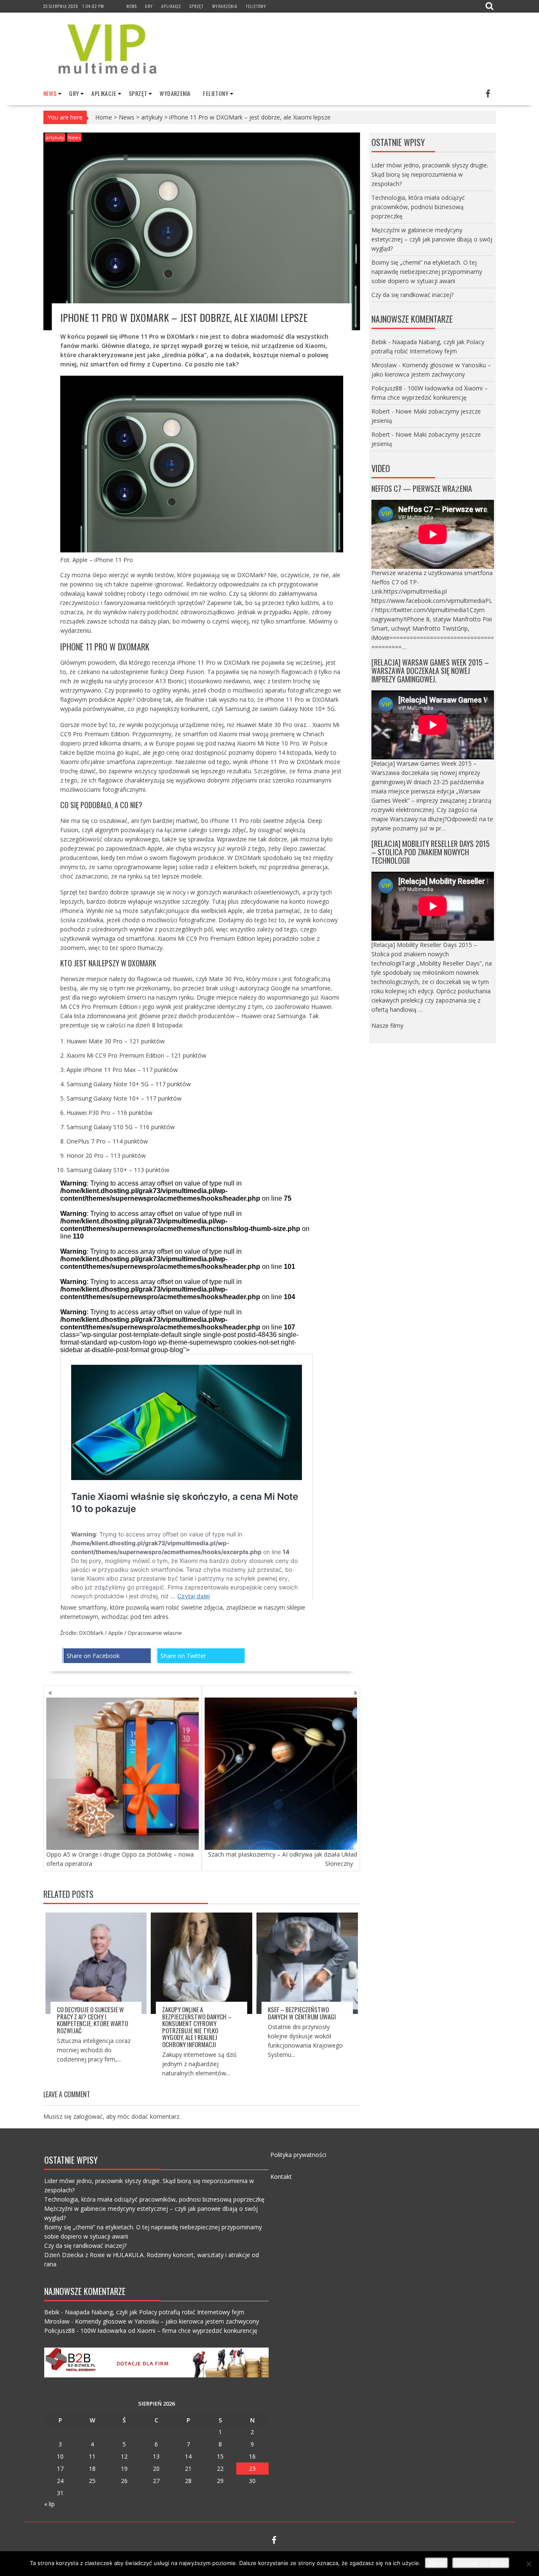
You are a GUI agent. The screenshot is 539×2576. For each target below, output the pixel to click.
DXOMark (91, 1633)
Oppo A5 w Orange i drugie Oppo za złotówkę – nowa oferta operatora (120, 1859)
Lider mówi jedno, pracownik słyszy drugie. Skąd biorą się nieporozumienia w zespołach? (430, 174)
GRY (149, 6)
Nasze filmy (387, 1025)
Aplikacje (171, 6)
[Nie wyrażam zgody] (528, 2564)
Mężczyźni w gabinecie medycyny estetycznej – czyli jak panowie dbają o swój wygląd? (432, 239)
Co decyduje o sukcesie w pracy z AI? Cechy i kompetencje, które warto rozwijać (92, 2020)
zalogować (88, 2116)
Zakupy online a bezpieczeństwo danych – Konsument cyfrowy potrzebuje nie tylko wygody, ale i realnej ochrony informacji (197, 2027)
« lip (49, 2504)
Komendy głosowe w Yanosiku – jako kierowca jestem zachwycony (167, 2321)
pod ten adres (149, 1617)
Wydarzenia (225, 6)
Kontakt (281, 2177)
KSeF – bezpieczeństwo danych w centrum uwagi (302, 2013)
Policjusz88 (387, 388)
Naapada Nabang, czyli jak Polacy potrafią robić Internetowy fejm (155, 2312)
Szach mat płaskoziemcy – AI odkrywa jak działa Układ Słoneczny (283, 1859)
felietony (256, 6)
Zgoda (436, 2563)
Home (104, 117)
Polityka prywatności (298, 2155)
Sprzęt (197, 6)
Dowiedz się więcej (481, 2563)
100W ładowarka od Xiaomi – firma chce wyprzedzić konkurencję (169, 2331)
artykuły (152, 117)
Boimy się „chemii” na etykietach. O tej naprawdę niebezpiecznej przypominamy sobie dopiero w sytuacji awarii (427, 272)
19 (124, 2469)
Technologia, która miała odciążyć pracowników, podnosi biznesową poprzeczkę (418, 207)
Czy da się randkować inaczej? (412, 295)
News (132, 6)
